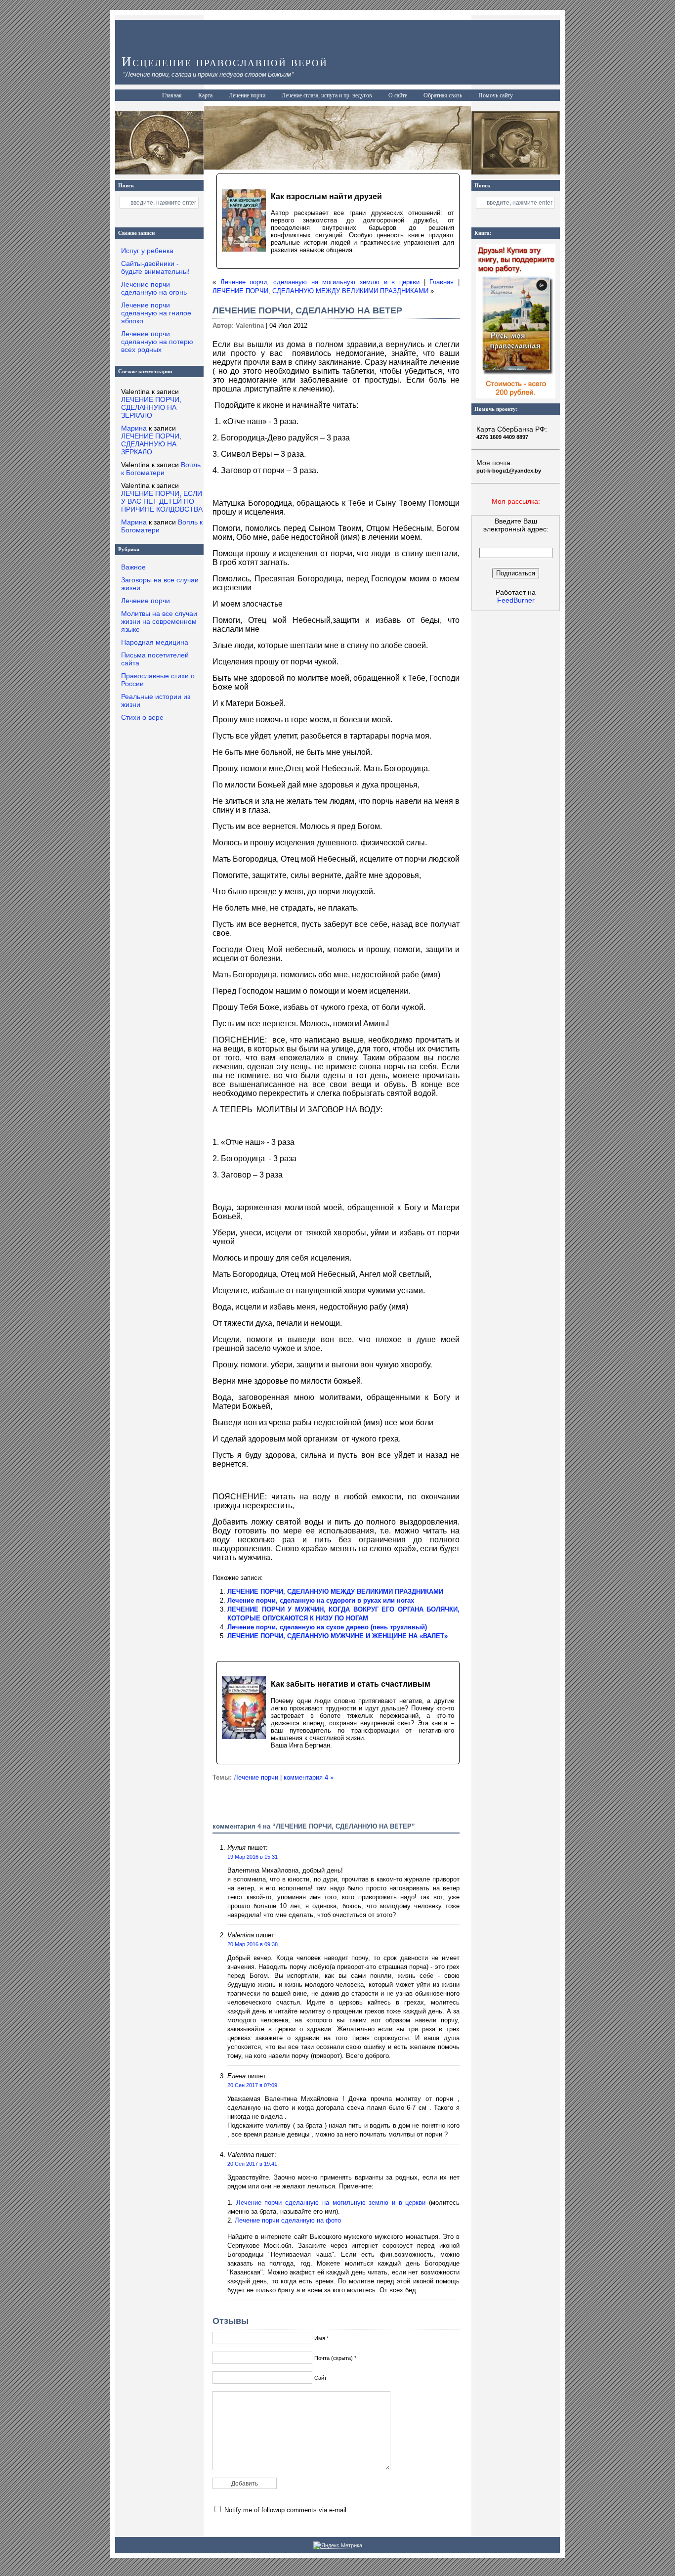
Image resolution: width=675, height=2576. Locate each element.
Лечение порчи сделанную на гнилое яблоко (156, 313)
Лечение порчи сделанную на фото (288, 2220)
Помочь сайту (496, 95)
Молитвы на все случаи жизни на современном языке (159, 621)
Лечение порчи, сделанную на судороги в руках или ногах (321, 1600)
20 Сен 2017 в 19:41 (252, 2164)
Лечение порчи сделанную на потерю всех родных (157, 342)
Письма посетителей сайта (155, 659)
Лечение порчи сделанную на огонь (154, 288)
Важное (133, 567)
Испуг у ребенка (147, 251)
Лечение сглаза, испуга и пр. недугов (327, 95)
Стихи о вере (142, 717)
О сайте (398, 95)
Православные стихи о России (158, 680)
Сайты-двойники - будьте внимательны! (155, 267)
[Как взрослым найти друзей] (338, 221)
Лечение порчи (247, 95)
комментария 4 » (309, 1777)
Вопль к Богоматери (161, 469)
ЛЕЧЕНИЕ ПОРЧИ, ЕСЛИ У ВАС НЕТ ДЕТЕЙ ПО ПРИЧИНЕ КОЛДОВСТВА (162, 501)
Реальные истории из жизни (156, 700)
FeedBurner (516, 600)
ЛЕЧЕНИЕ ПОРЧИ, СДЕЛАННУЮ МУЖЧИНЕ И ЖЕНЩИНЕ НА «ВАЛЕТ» (337, 1636)
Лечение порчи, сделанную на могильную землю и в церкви (320, 282)
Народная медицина (155, 642)
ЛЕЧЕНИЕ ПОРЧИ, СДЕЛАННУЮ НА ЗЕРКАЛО (151, 407)
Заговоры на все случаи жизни (160, 584)
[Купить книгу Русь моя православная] (516, 396)
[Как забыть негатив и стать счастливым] (338, 1712)
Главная (172, 95)
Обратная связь (443, 95)
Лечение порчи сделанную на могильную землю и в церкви (331, 2203)
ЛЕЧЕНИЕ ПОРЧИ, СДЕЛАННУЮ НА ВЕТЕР (307, 310)
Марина (134, 428)
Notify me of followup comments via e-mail (285, 2510)
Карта (205, 95)
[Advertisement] (516, 785)
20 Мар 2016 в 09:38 (253, 1944)
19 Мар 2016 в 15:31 (253, 1857)
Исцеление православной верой (225, 62)
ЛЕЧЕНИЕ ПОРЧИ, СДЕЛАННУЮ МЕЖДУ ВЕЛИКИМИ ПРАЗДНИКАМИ (320, 291)
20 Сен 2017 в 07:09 (252, 2085)
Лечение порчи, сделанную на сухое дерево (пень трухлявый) (327, 1627)
